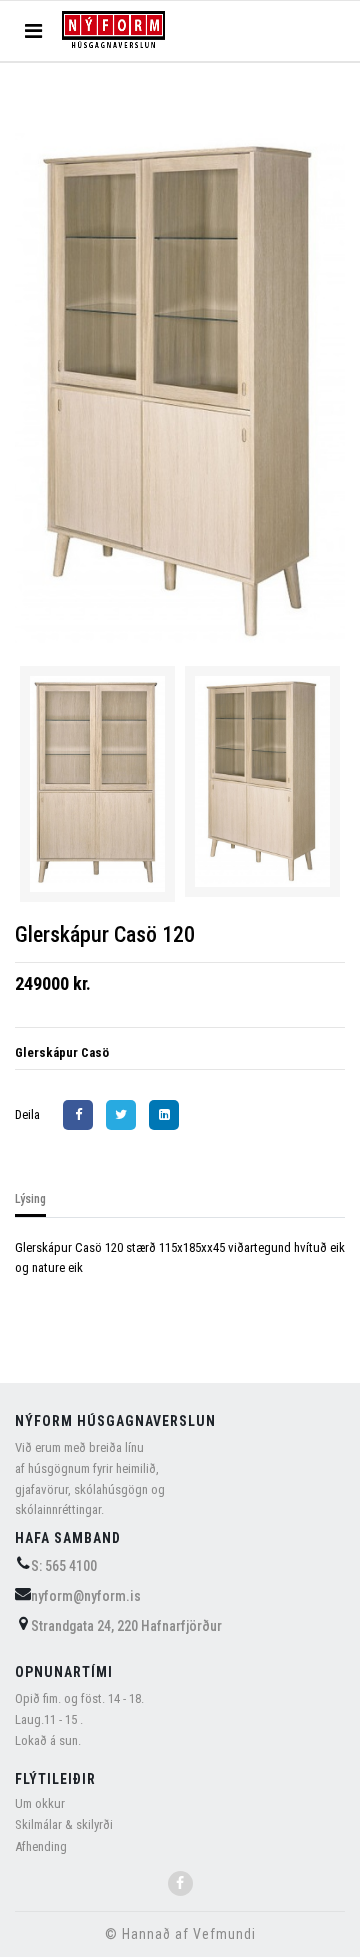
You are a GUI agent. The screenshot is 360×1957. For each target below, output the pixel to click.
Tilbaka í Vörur (86, 113)
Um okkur (40, 1803)
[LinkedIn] (169, 1114)
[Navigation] (33, 31)
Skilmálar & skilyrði (64, 1824)
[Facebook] (83, 1114)
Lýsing (30, 1199)
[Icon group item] (180, 1883)
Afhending (41, 1846)
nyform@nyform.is (86, 1596)
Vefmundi (224, 1934)
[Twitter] (126, 1114)
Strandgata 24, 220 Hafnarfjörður (126, 1626)
